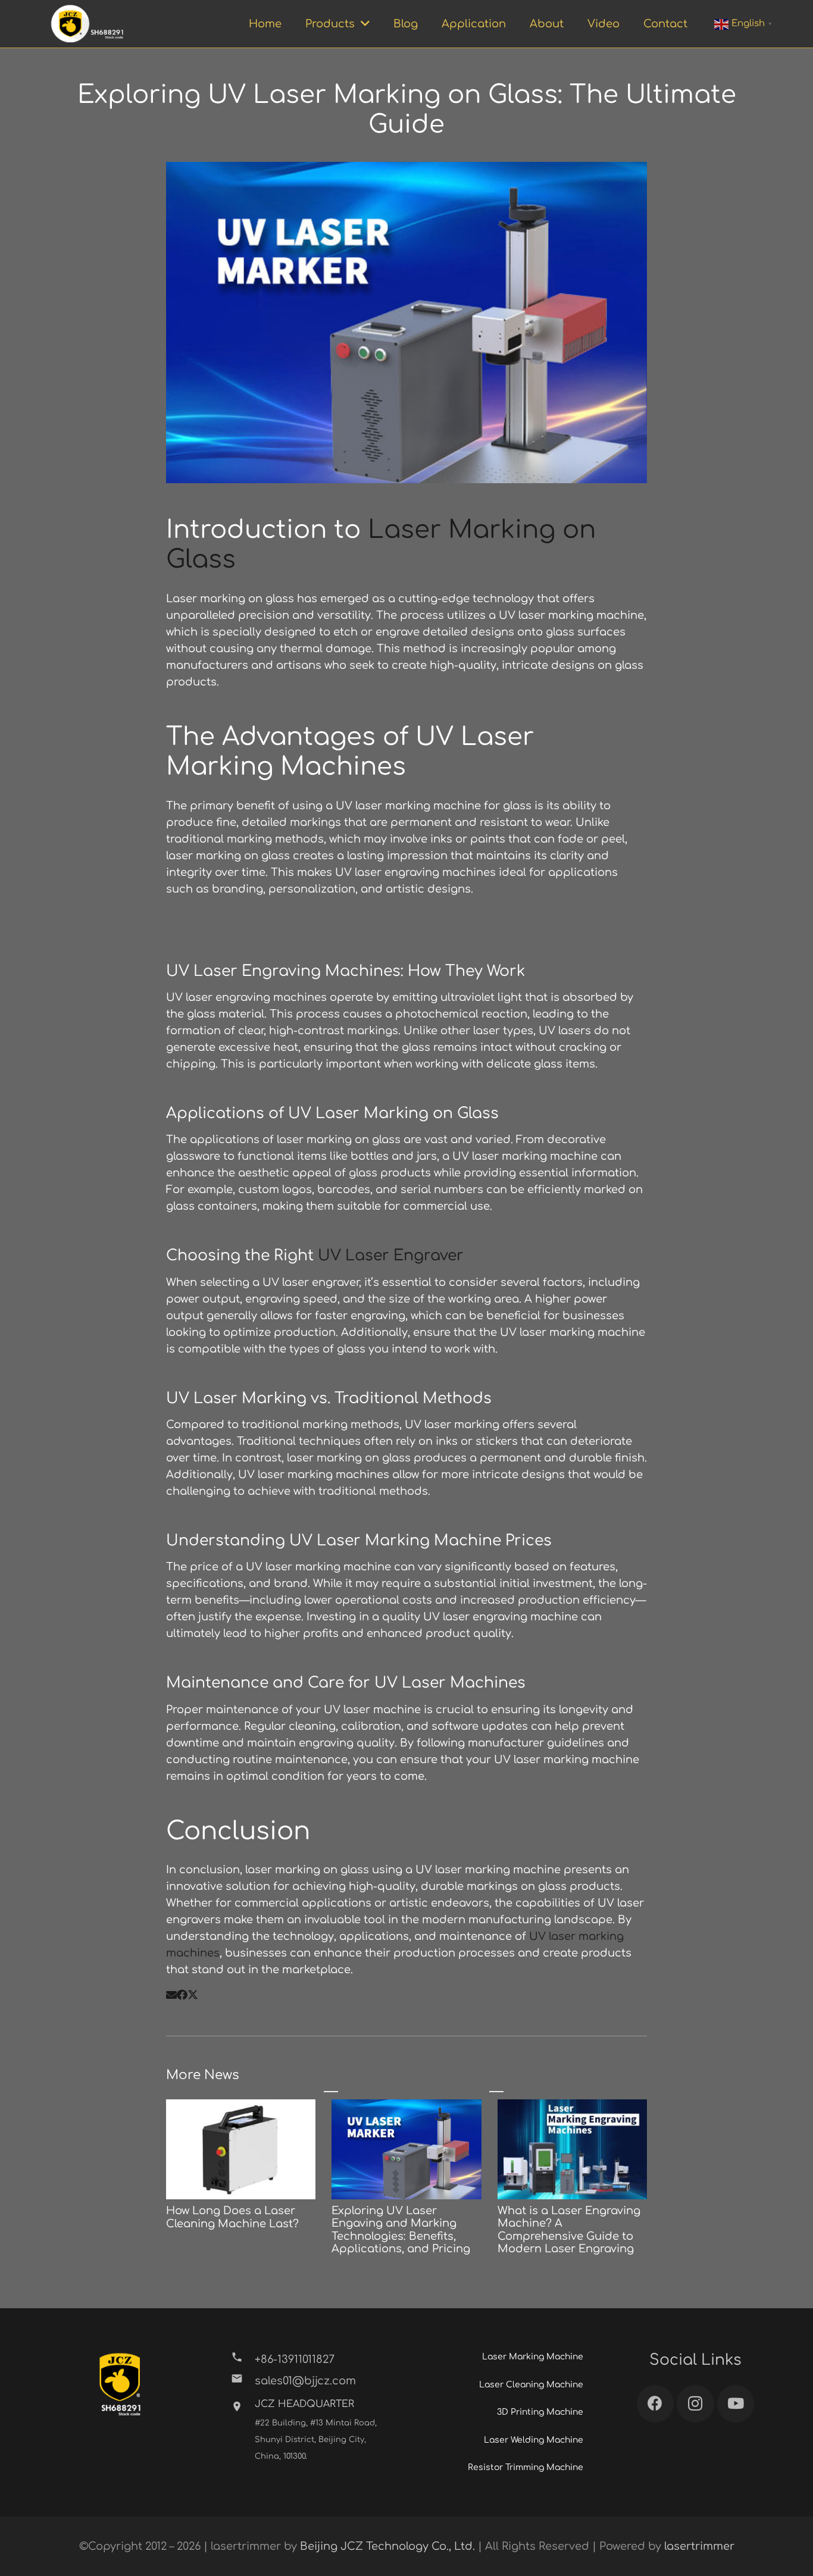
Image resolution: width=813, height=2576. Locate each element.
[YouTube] (736, 2404)
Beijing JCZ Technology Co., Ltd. (387, 2546)
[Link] (87, 24)
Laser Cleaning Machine (531, 2385)
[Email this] (171, 1995)
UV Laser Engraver (391, 1256)
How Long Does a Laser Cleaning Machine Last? (232, 2217)
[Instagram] (695, 2404)
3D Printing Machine (540, 2412)
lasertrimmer (699, 2546)
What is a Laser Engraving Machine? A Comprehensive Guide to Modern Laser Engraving (569, 2230)
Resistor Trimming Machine (526, 2467)
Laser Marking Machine (533, 2357)
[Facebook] (656, 2404)
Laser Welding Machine (534, 2440)
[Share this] (182, 1995)
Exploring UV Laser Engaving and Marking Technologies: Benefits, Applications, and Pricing (401, 2230)
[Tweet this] (193, 1995)
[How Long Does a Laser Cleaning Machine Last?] (241, 2108)
